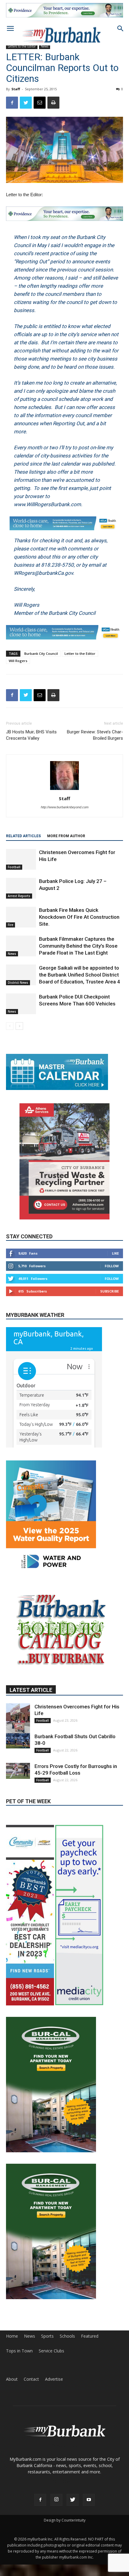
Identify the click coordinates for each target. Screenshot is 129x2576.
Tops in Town (19, 2339)
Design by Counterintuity (65, 2509)
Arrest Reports (19, 903)
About (12, 2368)
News (12, 961)
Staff (16, 89)
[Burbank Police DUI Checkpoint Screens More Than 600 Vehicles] (21, 1011)
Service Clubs (51, 2339)
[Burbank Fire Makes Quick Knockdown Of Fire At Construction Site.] (21, 924)
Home (12, 2325)
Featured (90, 2325)
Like (115, 1260)
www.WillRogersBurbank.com (47, 504)
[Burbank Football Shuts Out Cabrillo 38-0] (18, 1774)
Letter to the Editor (80, 660)
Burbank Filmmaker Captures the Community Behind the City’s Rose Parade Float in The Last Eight (78, 953)
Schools (67, 2325)
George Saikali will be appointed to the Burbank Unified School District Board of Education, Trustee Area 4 (79, 982)
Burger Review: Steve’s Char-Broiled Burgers (95, 742)
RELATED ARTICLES (23, 843)
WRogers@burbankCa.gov (43, 580)
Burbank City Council (41, 660)
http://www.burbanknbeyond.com (65, 814)
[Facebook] (40, 2488)
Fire (10, 932)
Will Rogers (18, 668)
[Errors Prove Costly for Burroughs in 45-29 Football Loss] (18, 1805)
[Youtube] (89, 2488)
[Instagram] (56, 2488)
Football (14, 874)
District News (18, 989)
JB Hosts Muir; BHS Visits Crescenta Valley (31, 742)
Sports (47, 2325)
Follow (112, 1273)
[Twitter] (73, 2488)
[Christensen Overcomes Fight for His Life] (21, 866)
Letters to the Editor (22, 46)
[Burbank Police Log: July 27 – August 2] (21, 895)
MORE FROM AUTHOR (66, 843)
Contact (31, 2368)
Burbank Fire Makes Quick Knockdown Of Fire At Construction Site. (79, 924)
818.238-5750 (57, 572)
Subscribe (109, 1298)
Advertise (54, 2368)
